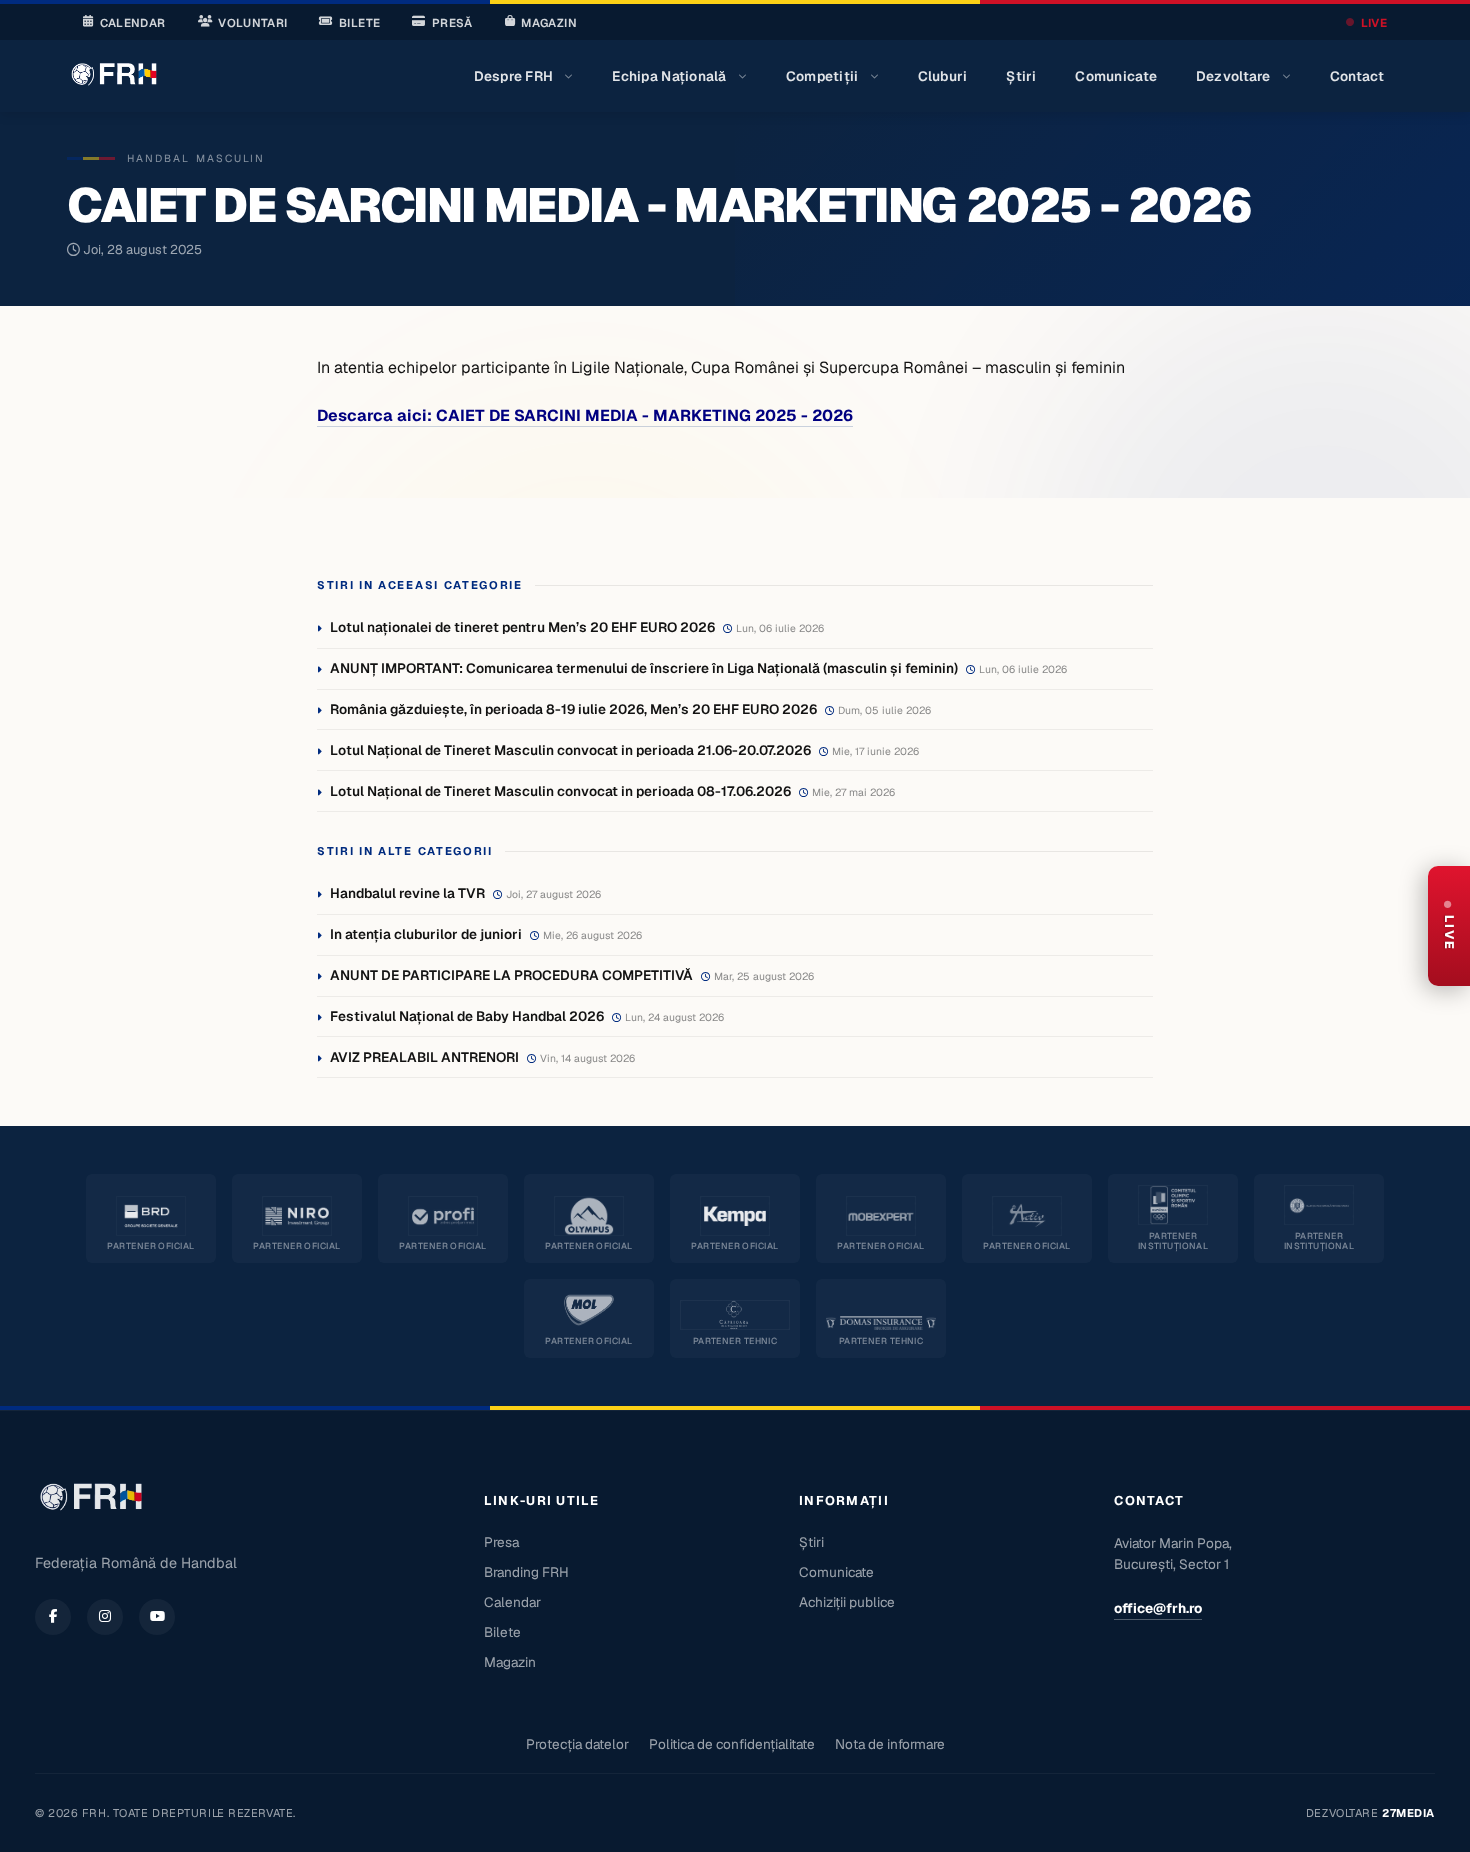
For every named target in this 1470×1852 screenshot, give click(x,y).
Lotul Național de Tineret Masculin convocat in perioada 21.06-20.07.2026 (570, 750)
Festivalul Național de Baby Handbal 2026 (467, 1016)
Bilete (359, 22)
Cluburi (943, 76)
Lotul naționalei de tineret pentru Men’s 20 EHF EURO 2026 (522, 627)
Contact (1357, 76)
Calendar (133, 22)
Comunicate (1116, 76)
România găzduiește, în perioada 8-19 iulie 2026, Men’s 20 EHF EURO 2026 (573, 709)
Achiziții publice (847, 1602)
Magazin (548, 22)
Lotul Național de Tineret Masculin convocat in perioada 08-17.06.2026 (560, 791)
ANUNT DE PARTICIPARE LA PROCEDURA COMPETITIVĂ (511, 975)
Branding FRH (526, 1572)
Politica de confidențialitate (732, 1744)
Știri (1021, 76)
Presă (452, 22)
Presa (501, 1542)
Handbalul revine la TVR (407, 893)
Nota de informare (890, 1744)
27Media (1408, 1813)
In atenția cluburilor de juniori (426, 934)
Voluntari (252, 22)
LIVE (1374, 22)
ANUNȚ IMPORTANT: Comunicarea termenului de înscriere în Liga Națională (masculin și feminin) (644, 668)
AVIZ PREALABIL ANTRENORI (424, 1057)
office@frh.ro (1158, 1608)
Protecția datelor (577, 1744)
